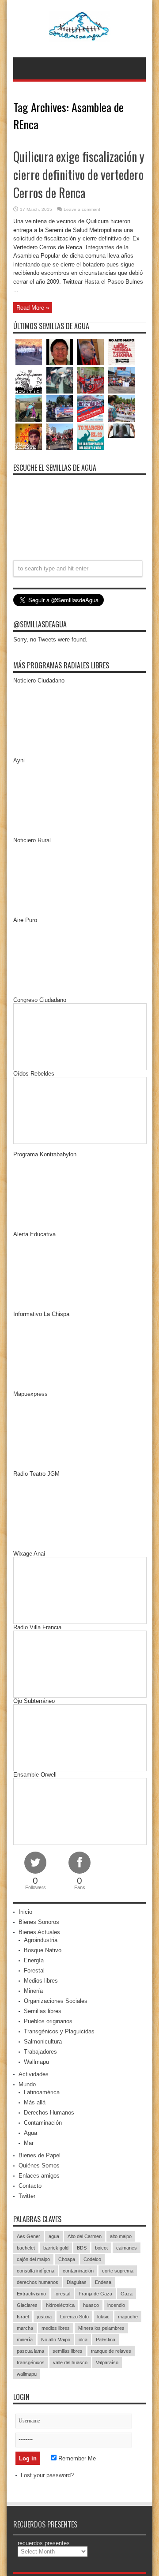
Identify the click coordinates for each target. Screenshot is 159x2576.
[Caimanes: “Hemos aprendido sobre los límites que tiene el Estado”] (29, 409)
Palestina (106, 2340)
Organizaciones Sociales (56, 2001)
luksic (103, 2317)
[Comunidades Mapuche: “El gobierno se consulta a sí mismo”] (60, 380)
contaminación (78, 2271)
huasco (91, 2305)
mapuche (128, 2317)
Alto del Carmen (85, 2236)
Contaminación (43, 2123)
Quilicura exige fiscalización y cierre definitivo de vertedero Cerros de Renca (79, 174)
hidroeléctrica (60, 2305)
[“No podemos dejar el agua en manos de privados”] (91, 437)
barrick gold (56, 2248)
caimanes (127, 2248)
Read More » (33, 308)
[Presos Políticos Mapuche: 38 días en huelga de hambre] (29, 437)
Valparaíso (107, 2362)
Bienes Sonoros (39, 1922)
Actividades (34, 2074)
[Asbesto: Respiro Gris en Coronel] (29, 380)
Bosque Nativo (43, 1950)
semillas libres (68, 2351)
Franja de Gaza (95, 2294)
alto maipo (121, 2236)
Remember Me (76, 2458)
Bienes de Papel (40, 2155)
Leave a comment (82, 209)
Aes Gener (28, 2236)
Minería (33, 1991)
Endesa (103, 2282)
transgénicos (31, 2362)
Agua (30, 2133)
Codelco (92, 2259)
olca (83, 2340)
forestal (62, 2294)
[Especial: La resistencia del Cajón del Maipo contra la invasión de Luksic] (121, 409)
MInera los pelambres (101, 2328)
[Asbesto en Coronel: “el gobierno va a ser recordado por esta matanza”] (121, 431)
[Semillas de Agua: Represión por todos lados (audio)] (60, 352)
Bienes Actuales (39, 1932)
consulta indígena (36, 2271)
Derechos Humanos (49, 2113)
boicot (101, 2248)
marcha (25, 2328)
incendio (116, 2305)
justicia (44, 2317)
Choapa (67, 2259)
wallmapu (27, 2374)
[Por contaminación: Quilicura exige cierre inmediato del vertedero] (91, 409)
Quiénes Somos (39, 2165)
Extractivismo (31, 2294)
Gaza (127, 2294)
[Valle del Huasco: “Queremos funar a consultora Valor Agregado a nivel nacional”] (91, 380)
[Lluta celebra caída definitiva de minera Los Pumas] (60, 409)
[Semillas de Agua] (80, 35)
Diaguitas (77, 2282)
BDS (82, 2248)
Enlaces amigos (39, 2176)
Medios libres (41, 1981)
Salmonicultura (43, 2042)
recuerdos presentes (44, 2543)
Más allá (35, 2102)
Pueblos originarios (48, 2021)
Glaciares (27, 2305)
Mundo (27, 2084)
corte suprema (118, 2271)
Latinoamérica (42, 2092)
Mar (29, 2143)
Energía (34, 1960)
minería (25, 2340)
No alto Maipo (56, 2340)
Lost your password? (47, 2475)
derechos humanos (38, 2282)
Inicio (25, 1912)
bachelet (26, 2248)
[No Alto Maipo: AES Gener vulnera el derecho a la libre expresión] (121, 352)
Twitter (27, 2196)
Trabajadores (40, 2052)
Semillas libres (43, 2011)
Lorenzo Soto (74, 2317)
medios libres (56, 2328)
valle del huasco (70, 2362)
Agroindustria (41, 1940)
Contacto (30, 2186)
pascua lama (30, 2351)
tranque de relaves (111, 2351)
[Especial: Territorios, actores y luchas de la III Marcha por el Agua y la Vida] (60, 437)
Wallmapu (36, 2062)
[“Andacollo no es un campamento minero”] (29, 352)
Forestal (34, 1970)
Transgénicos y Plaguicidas (59, 2031)
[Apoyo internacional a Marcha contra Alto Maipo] (91, 352)
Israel (23, 2317)
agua (54, 2236)
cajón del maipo (33, 2259)
